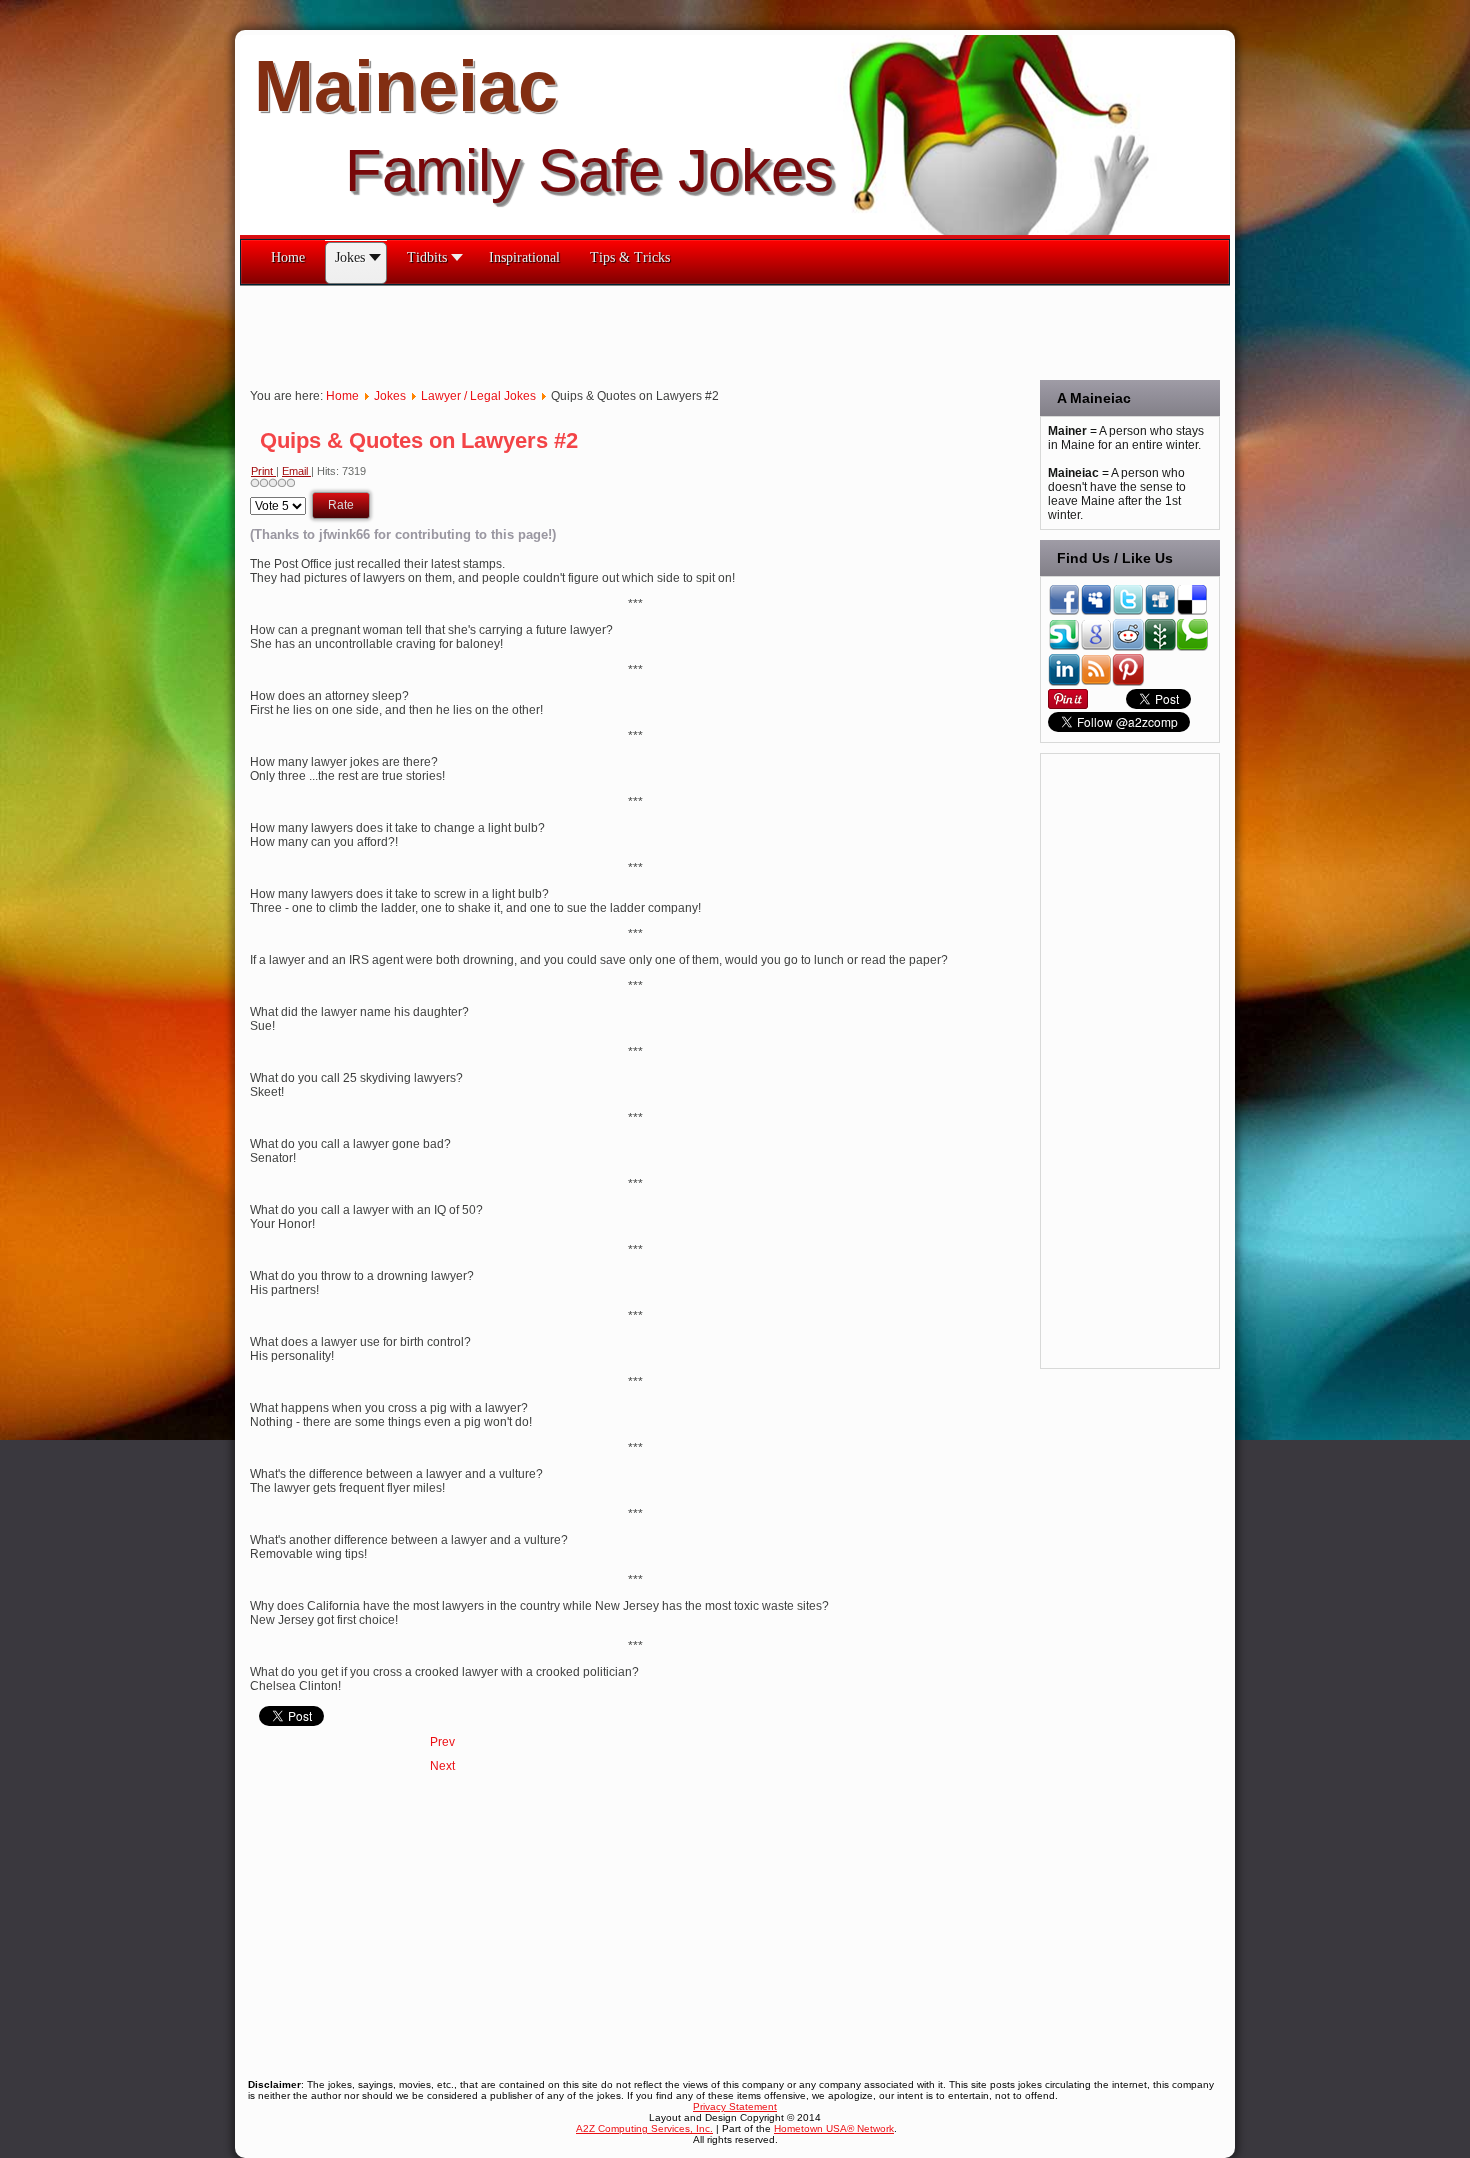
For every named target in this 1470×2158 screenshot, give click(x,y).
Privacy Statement (735, 2106)
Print (263, 471)
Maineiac (406, 86)
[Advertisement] (604, 331)
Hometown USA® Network (834, 2128)
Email (296, 471)
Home (342, 396)
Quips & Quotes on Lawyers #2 (419, 440)
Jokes (390, 396)
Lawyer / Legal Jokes (478, 396)
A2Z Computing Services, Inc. (644, 2128)
